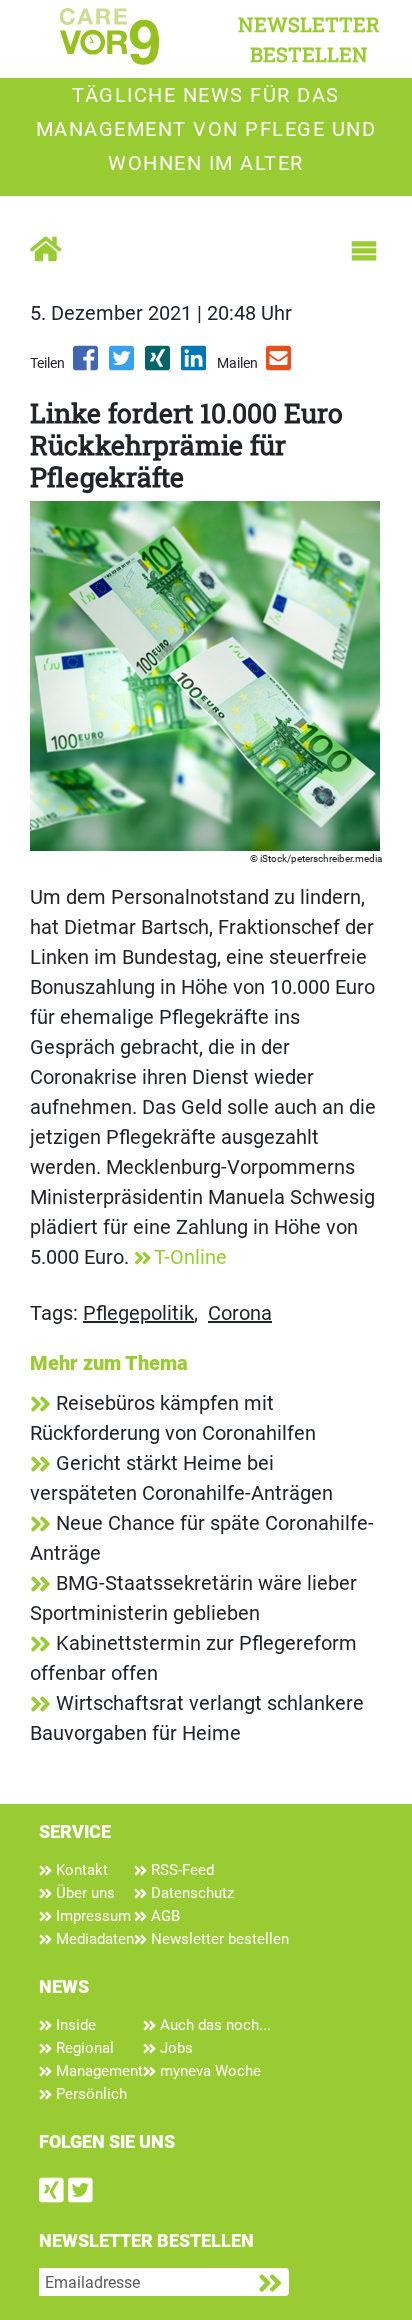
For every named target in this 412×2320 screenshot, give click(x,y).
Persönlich (89, 2094)
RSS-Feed (180, 1870)
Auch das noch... (213, 2025)
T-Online (190, 1257)
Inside (74, 2025)
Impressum (91, 1916)
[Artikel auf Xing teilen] (159, 365)
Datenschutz (190, 1893)
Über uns (83, 1893)
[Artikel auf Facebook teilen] (87, 365)
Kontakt (80, 1870)
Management (97, 2071)
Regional (83, 2048)
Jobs (174, 2048)
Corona (240, 1313)
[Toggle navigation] (364, 251)
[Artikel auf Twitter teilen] (123, 365)
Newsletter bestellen (218, 1939)
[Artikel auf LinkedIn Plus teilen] (195, 365)
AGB (163, 1916)
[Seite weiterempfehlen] (280, 365)
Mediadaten (93, 1939)
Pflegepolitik (138, 1313)
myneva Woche (208, 2071)
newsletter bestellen (309, 39)
